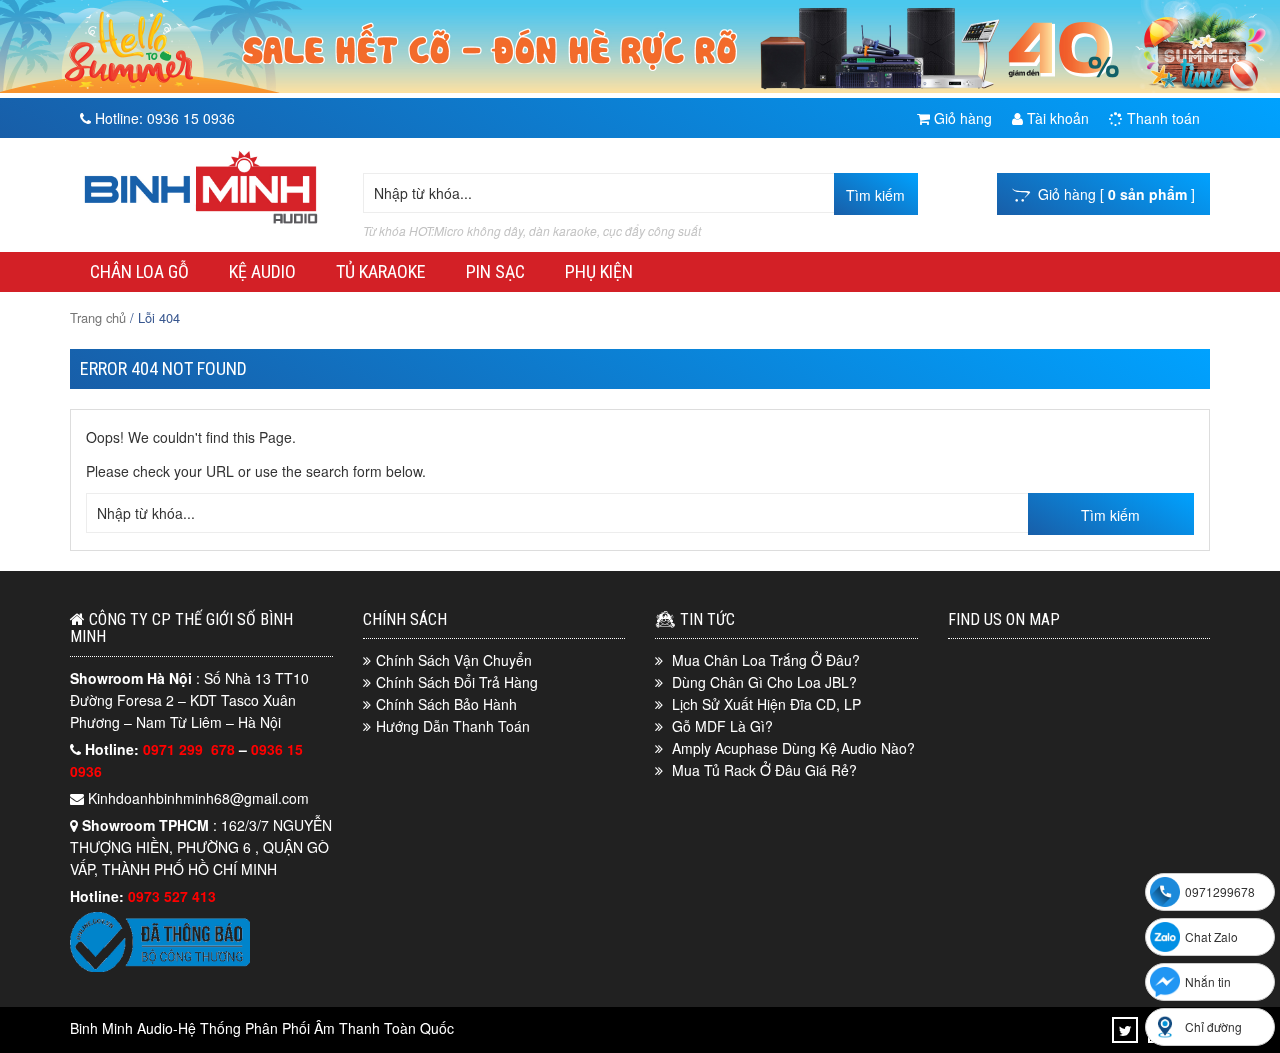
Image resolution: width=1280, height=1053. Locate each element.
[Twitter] (1125, 1030)
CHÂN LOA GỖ (139, 271)
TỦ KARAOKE (381, 271)
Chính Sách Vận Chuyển (454, 660)
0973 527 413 (172, 896)
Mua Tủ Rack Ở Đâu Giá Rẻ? (764, 770)
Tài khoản (1056, 118)
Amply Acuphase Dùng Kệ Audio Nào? (793, 748)
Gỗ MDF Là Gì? (722, 726)
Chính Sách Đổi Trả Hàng (457, 682)
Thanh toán (1161, 118)
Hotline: (163, 118)
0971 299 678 (191, 749)
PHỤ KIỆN (599, 271)
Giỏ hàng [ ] (1112, 194)
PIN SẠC (495, 271)
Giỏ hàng (961, 118)
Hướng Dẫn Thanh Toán (453, 726)
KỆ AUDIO (262, 271)
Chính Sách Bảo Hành (446, 704)
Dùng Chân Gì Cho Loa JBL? (764, 682)
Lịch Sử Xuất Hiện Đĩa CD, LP (766, 704)
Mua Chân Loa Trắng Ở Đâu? (766, 660)
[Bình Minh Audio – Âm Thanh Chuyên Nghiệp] (201, 224)
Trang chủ (98, 317)
